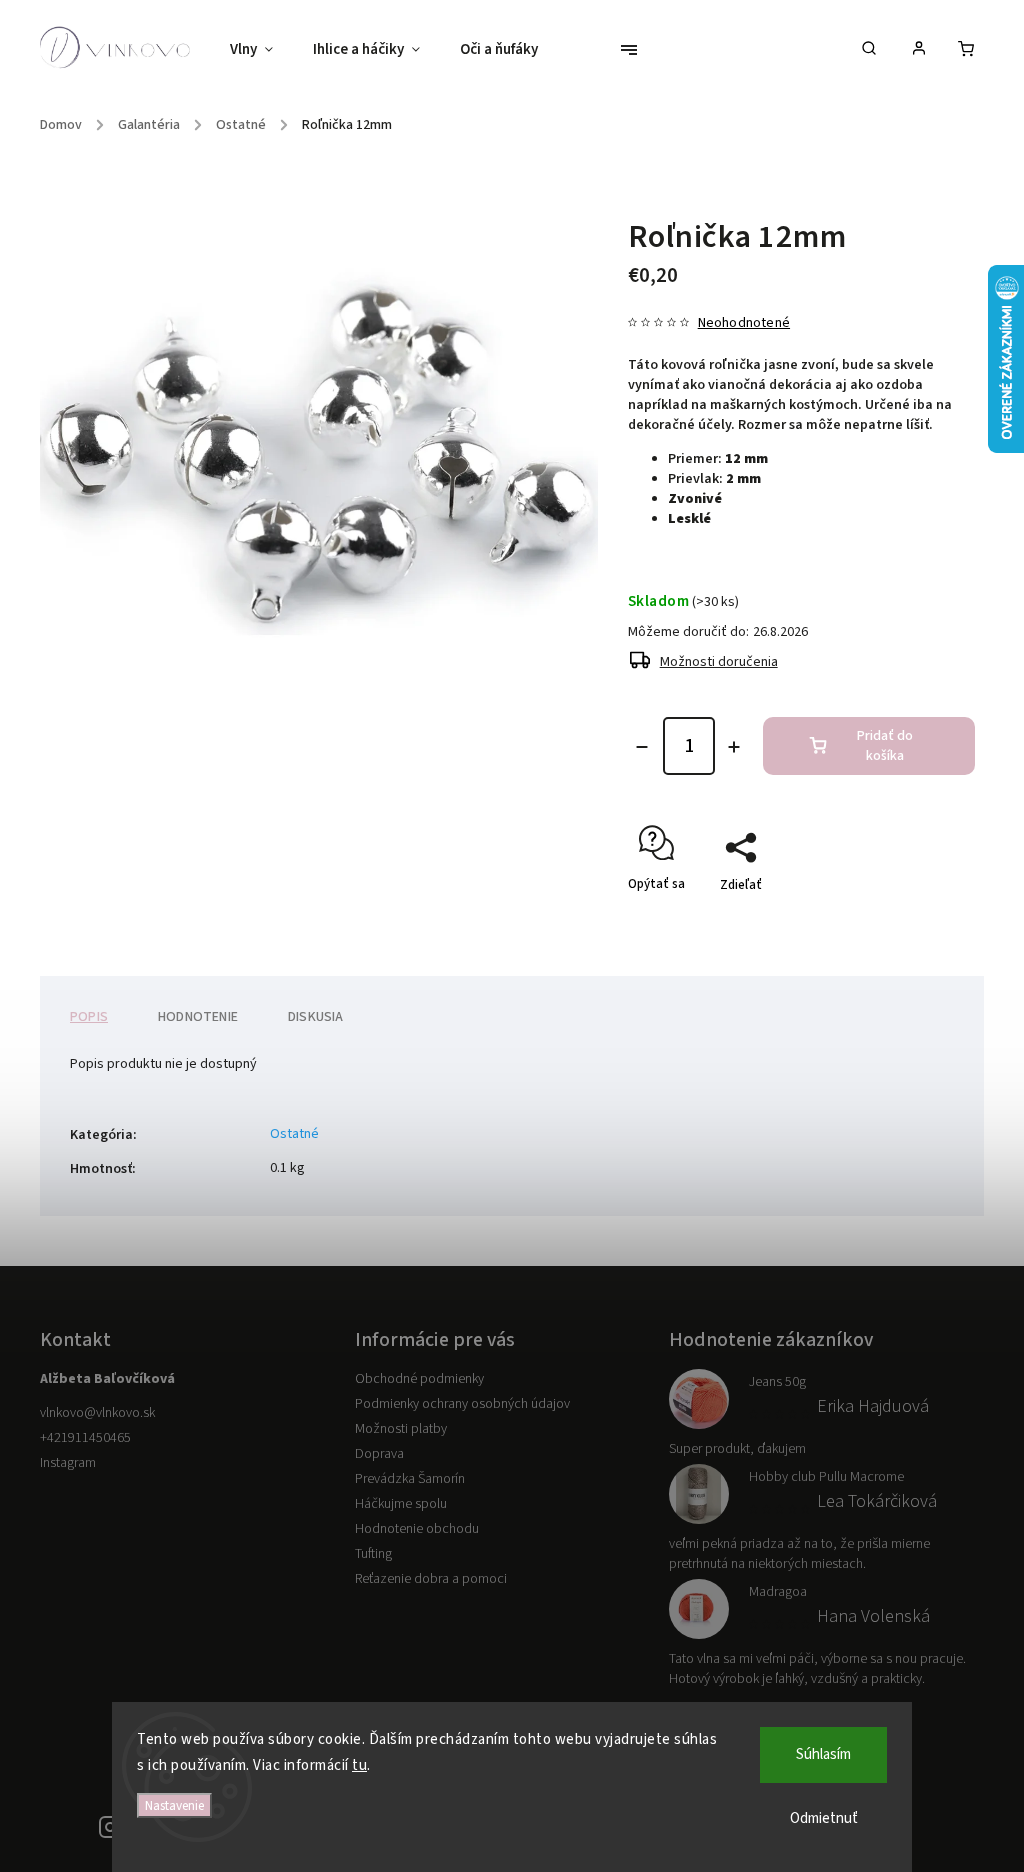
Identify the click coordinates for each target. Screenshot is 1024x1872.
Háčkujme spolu (401, 1504)
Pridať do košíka (885, 746)
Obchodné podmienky (419, 1379)
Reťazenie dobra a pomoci (431, 1579)
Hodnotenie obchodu (417, 1529)
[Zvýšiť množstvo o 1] (734, 747)
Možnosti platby (401, 1429)
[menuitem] (261, 50)
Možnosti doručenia (719, 662)
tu (359, 1765)
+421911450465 (85, 1438)
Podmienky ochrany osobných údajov (462, 1404)
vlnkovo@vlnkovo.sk (97, 1413)
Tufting (373, 1554)
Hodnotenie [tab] (198, 1017)
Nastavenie (174, 1805)
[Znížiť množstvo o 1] (642, 747)
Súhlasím (823, 1754)
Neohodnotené (744, 323)
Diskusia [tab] (316, 1017)
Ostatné (294, 1134)
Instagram (68, 1463)
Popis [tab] (89, 1017)
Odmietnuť (824, 1818)
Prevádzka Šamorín (410, 1479)
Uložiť (675, 920)
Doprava (379, 1454)
